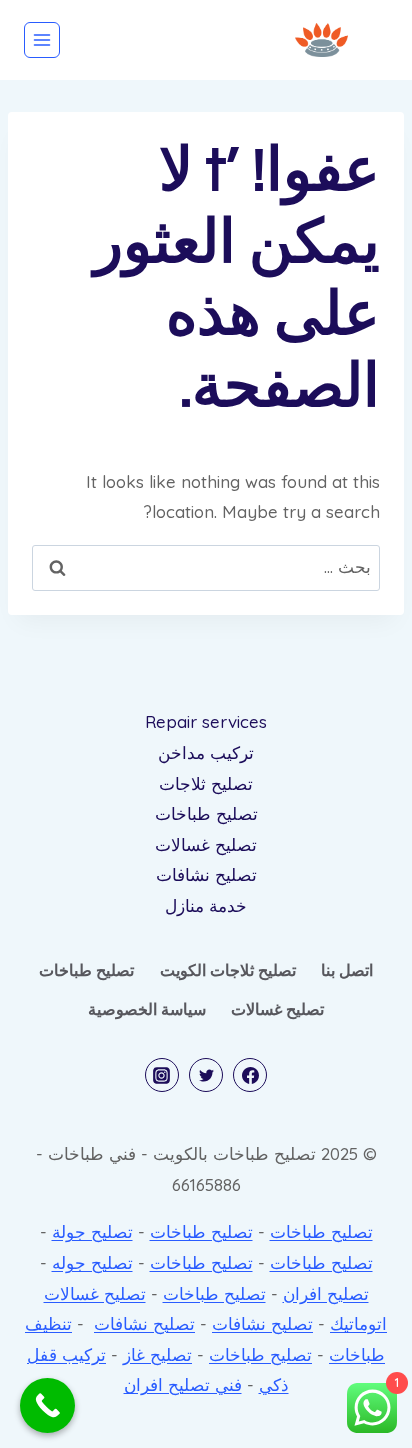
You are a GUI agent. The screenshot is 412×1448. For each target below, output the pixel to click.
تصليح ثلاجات (206, 783)
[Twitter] (206, 1075)
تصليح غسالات (206, 844)
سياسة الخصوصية (147, 1009)
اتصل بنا (347, 970)
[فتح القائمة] (42, 40)
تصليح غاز (157, 1354)
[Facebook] (250, 1075)
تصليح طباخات (206, 813)
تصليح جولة (92, 1231)
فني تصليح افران (183, 1384)
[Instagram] (162, 1075)
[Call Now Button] (47, 1405)
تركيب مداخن (206, 752)
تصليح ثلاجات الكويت (228, 970)
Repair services (206, 721)
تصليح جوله (92, 1262)
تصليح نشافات (206, 874)
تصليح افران (326, 1293)
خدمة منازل (206, 905)
